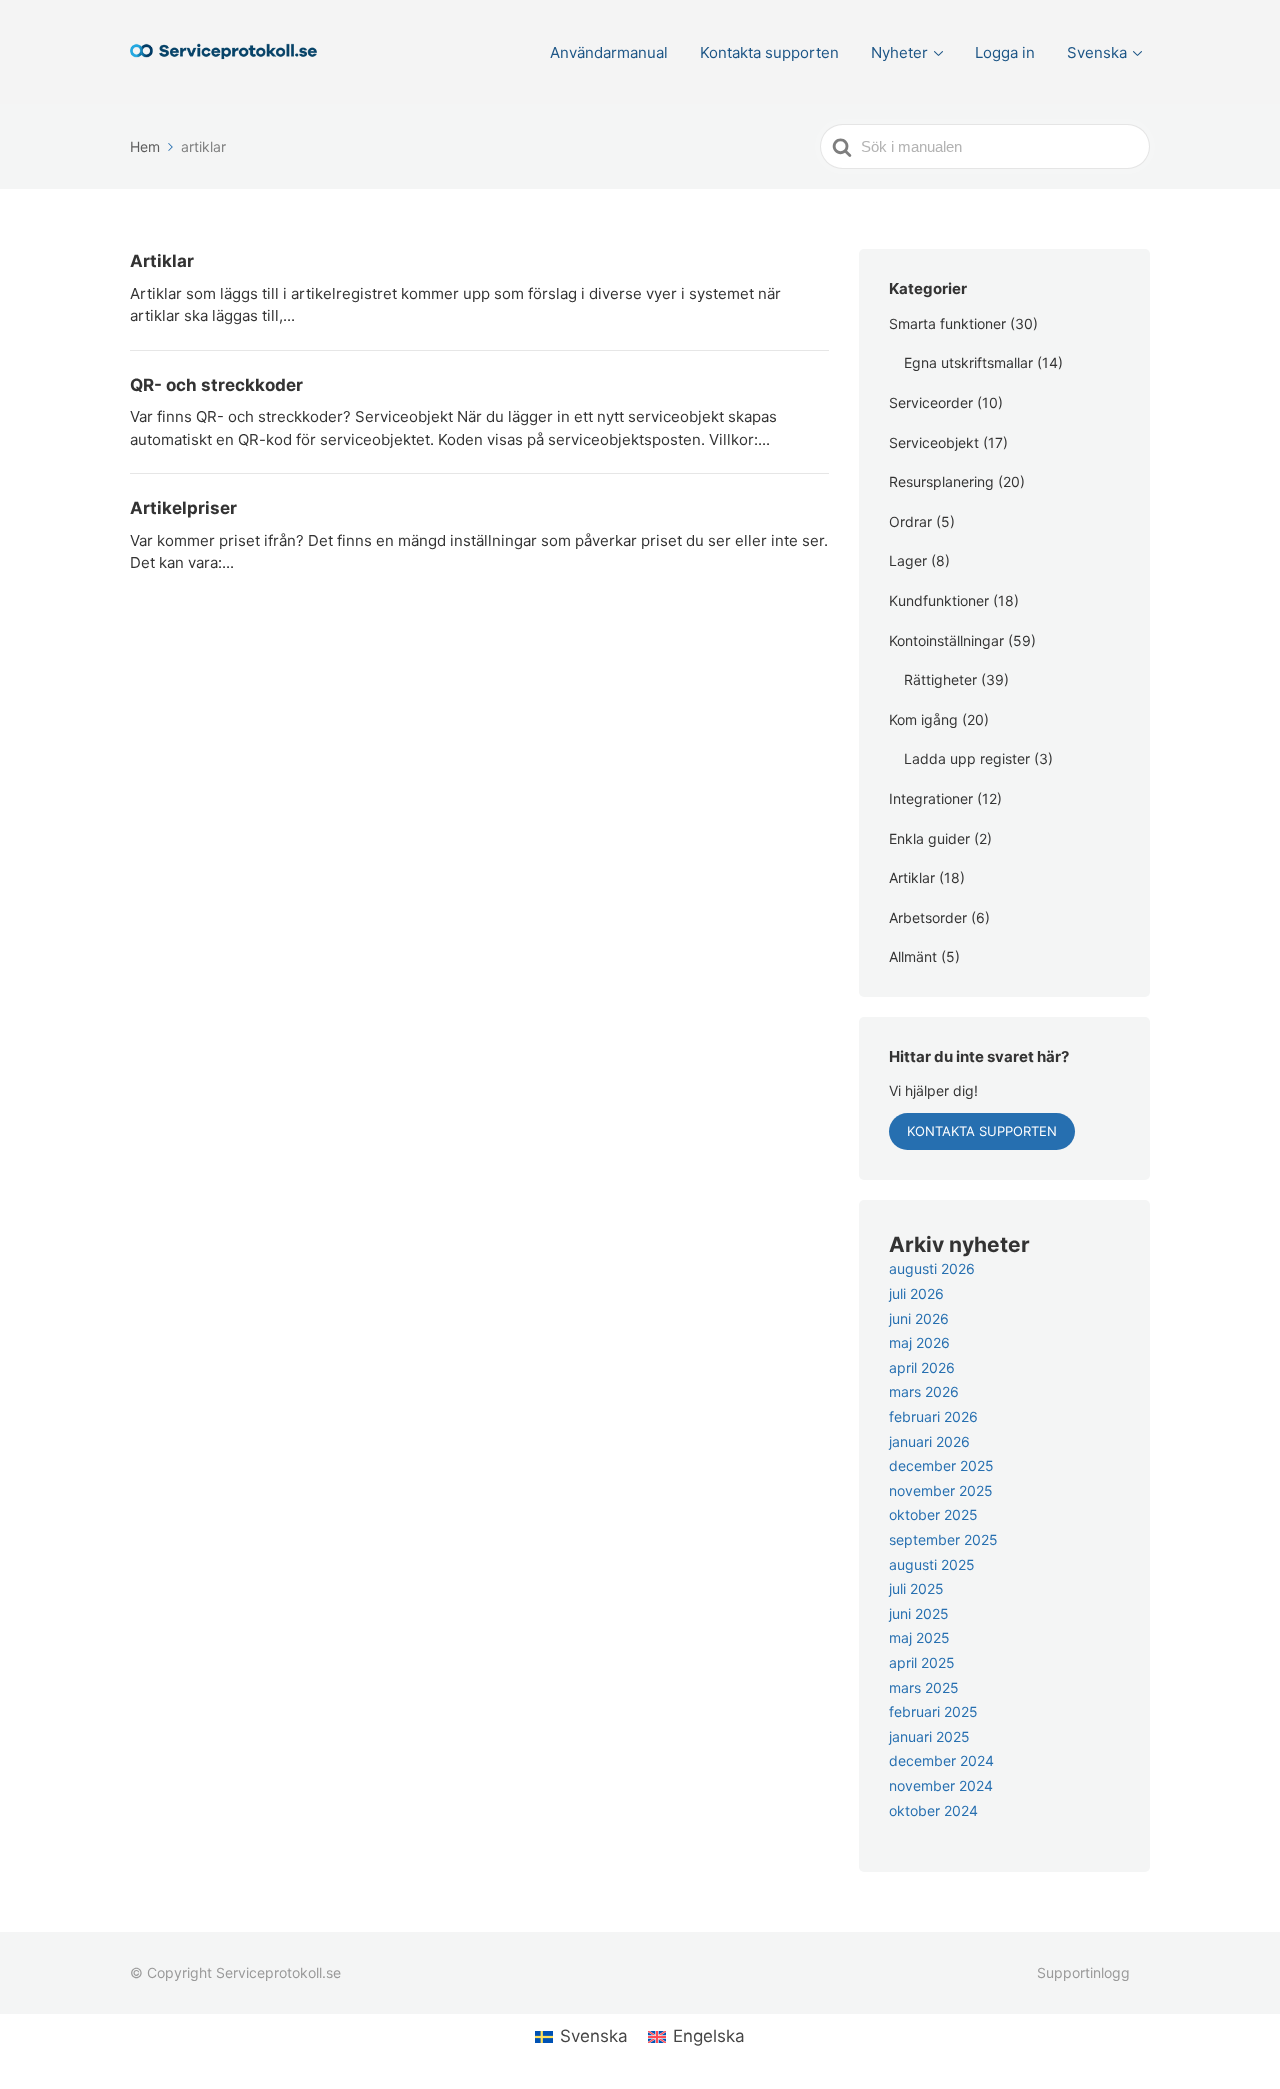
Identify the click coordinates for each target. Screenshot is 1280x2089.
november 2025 (941, 1490)
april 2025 (922, 1662)
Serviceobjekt (934, 442)
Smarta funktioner (947, 323)
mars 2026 (924, 1391)
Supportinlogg (1083, 1972)
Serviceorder (931, 402)
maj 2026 (919, 1342)
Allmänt (913, 956)
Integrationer (931, 798)
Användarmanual (609, 52)
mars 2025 (924, 1687)
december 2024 (941, 1760)
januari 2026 (929, 1441)
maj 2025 (919, 1637)
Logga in (1005, 52)
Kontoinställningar (946, 640)
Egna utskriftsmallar (968, 362)
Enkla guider (929, 838)
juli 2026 (916, 1293)
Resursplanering (941, 481)
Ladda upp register (967, 758)
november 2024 (941, 1785)
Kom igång (923, 719)
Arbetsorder (928, 917)
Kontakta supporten (769, 52)
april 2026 (922, 1367)
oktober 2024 (933, 1810)
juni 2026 (919, 1318)
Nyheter (899, 52)
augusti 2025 (932, 1564)
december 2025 (941, 1465)
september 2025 (943, 1539)
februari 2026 (933, 1416)
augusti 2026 (932, 1268)
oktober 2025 (933, 1514)
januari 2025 (929, 1736)
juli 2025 (916, 1588)
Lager (908, 560)
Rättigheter (940, 679)
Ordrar (910, 521)
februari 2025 (933, 1711)
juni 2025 (919, 1613)
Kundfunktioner (939, 600)
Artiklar (912, 877)
